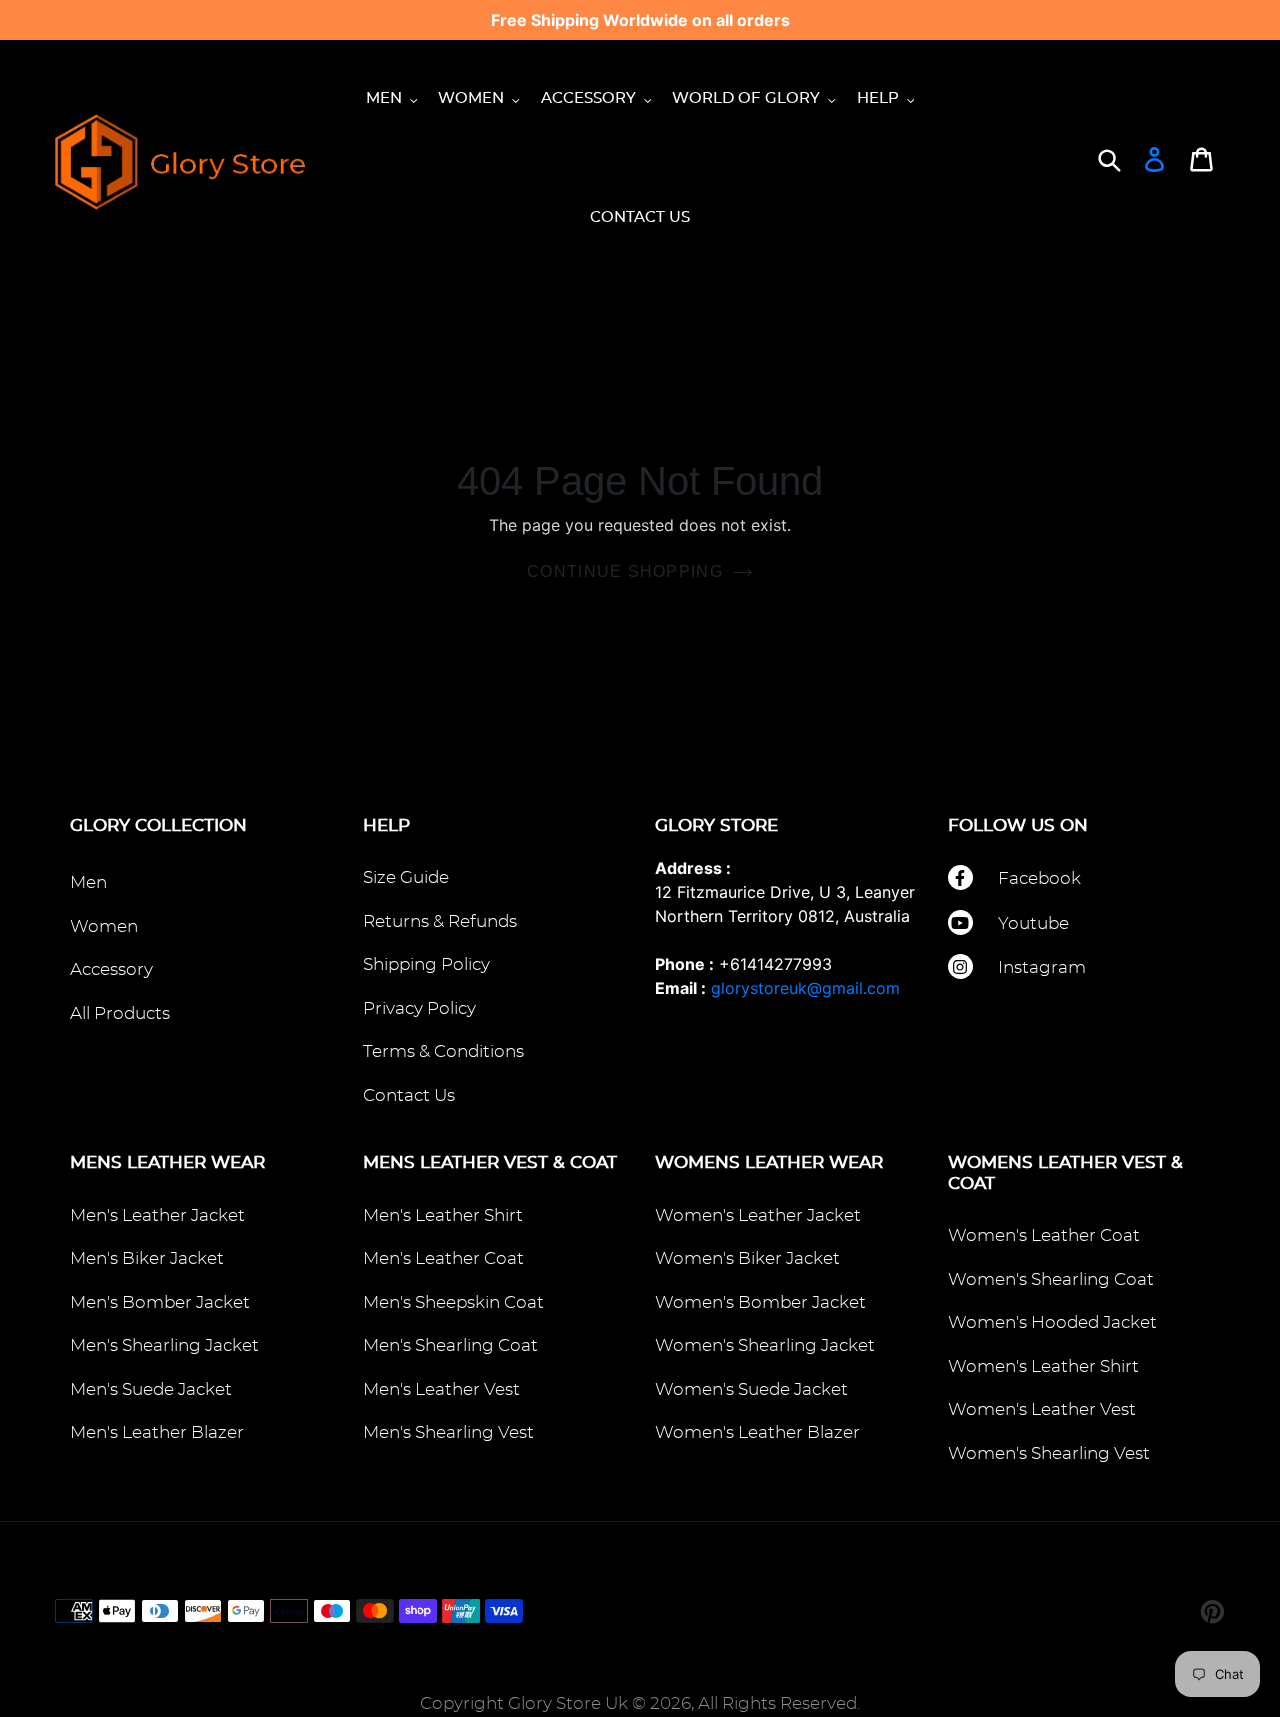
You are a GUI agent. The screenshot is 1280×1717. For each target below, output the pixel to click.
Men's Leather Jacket (157, 1215)
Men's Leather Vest (441, 1389)
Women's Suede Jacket (751, 1389)
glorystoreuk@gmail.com (805, 988)
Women (104, 926)
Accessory (111, 969)
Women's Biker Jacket (747, 1258)
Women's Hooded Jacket (1052, 1322)
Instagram (1042, 967)
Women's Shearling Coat (1051, 1279)
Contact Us (409, 1095)
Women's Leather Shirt (1043, 1366)
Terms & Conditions (443, 1051)
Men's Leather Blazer (157, 1432)
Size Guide (406, 877)
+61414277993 (775, 964)
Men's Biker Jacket (147, 1258)
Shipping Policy (426, 964)
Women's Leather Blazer (757, 1432)
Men (88, 882)
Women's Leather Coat (1044, 1235)
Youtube (1033, 923)
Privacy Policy (419, 1008)
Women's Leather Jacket (758, 1215)
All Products (120, 1013)
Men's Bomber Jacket (160, 1302)
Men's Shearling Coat (450, 1345)
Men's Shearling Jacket (164, 1345)
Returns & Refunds (440, 921)
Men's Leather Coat (443, 1258)
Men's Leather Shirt (443, 1215)
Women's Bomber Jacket (760, 1302)
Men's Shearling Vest (448, 1432)
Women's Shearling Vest (1049, 1453)
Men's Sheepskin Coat (453, 1302)
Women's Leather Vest (1042, 1409)
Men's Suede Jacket (151, 1389)
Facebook (1039, 878)
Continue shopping (625, 571)
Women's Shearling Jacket (765, 1345)
